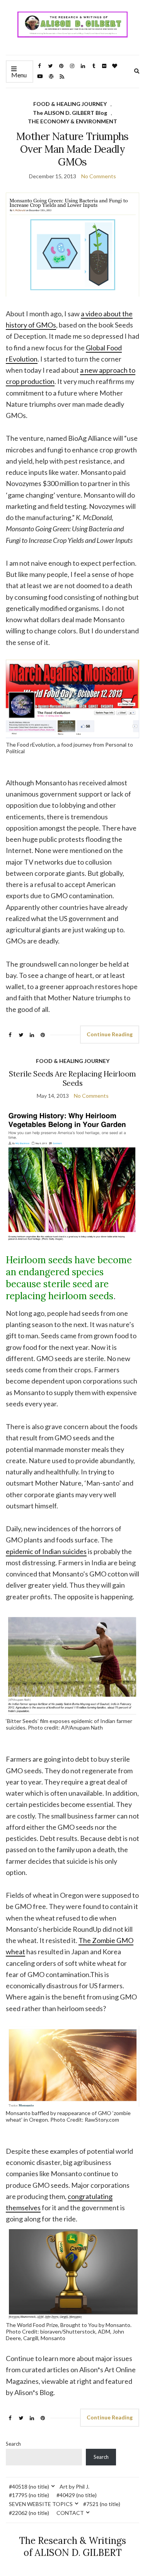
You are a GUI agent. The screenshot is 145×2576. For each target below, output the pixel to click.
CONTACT (70, 2513)
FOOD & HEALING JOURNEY (70, 104)
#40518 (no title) (29, 2486)
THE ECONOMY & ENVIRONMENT (72, 121)
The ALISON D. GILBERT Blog (70, 113)
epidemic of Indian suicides (46, 1551)
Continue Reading (110, 1034)
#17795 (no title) (29, 2495)
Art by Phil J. (74, 2486)
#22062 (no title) (29, 2513)
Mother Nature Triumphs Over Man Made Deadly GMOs (72, 149)
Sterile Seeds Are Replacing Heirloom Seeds (72, 1078)
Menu (19, 75)
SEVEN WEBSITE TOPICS (41, 2504)
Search (13, 2444)
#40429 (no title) (77, 2495)
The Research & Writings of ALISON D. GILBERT (72, 2547)
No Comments (99, 176)
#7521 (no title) (102, 2504)
